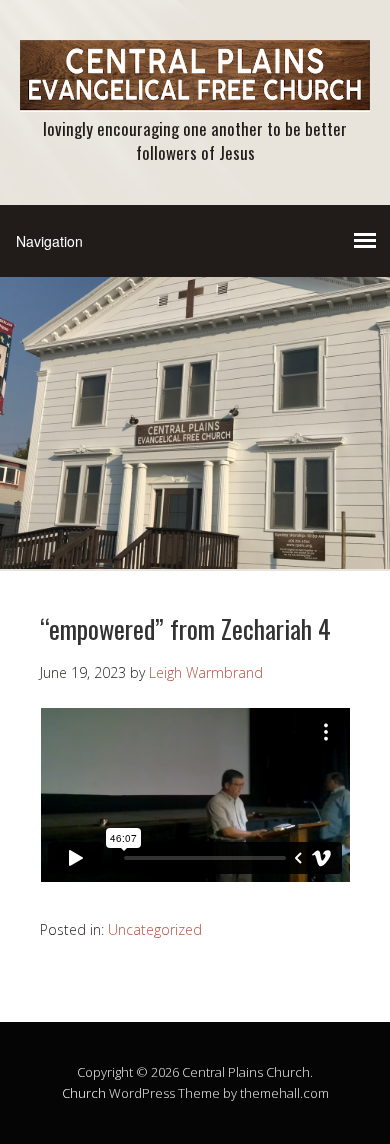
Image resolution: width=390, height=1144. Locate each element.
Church (84, 1093)
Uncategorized (155, 929)
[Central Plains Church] (195, 94)
